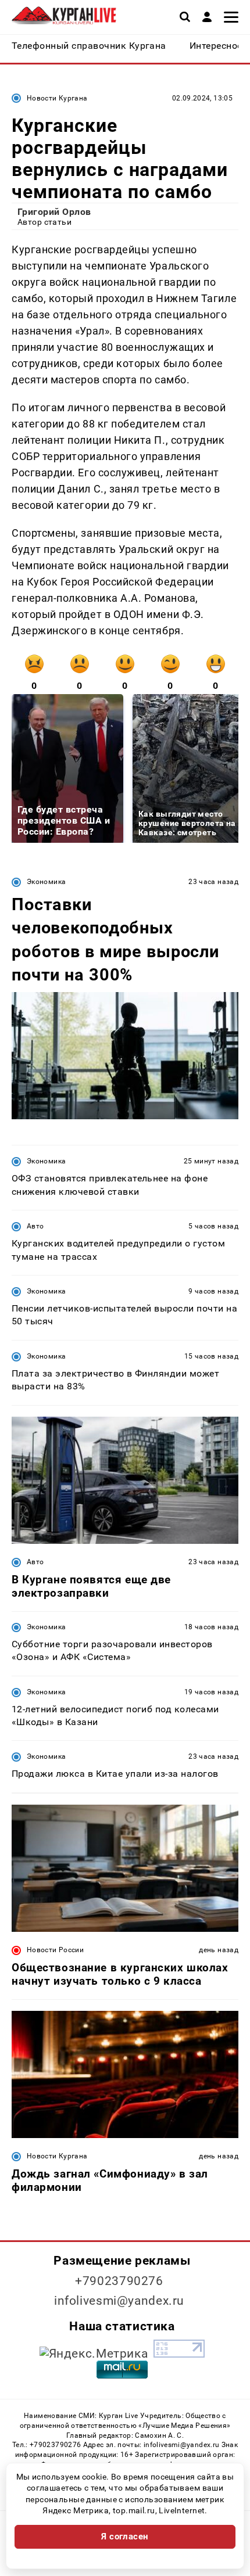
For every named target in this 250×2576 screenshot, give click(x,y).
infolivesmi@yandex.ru (119, 2301)
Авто (35, 1226)
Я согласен (125, 2537)
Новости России (55, 1950)
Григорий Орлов (54, 212)
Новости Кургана (57, 98)
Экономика (46, 882)
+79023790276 (119, 2281)
